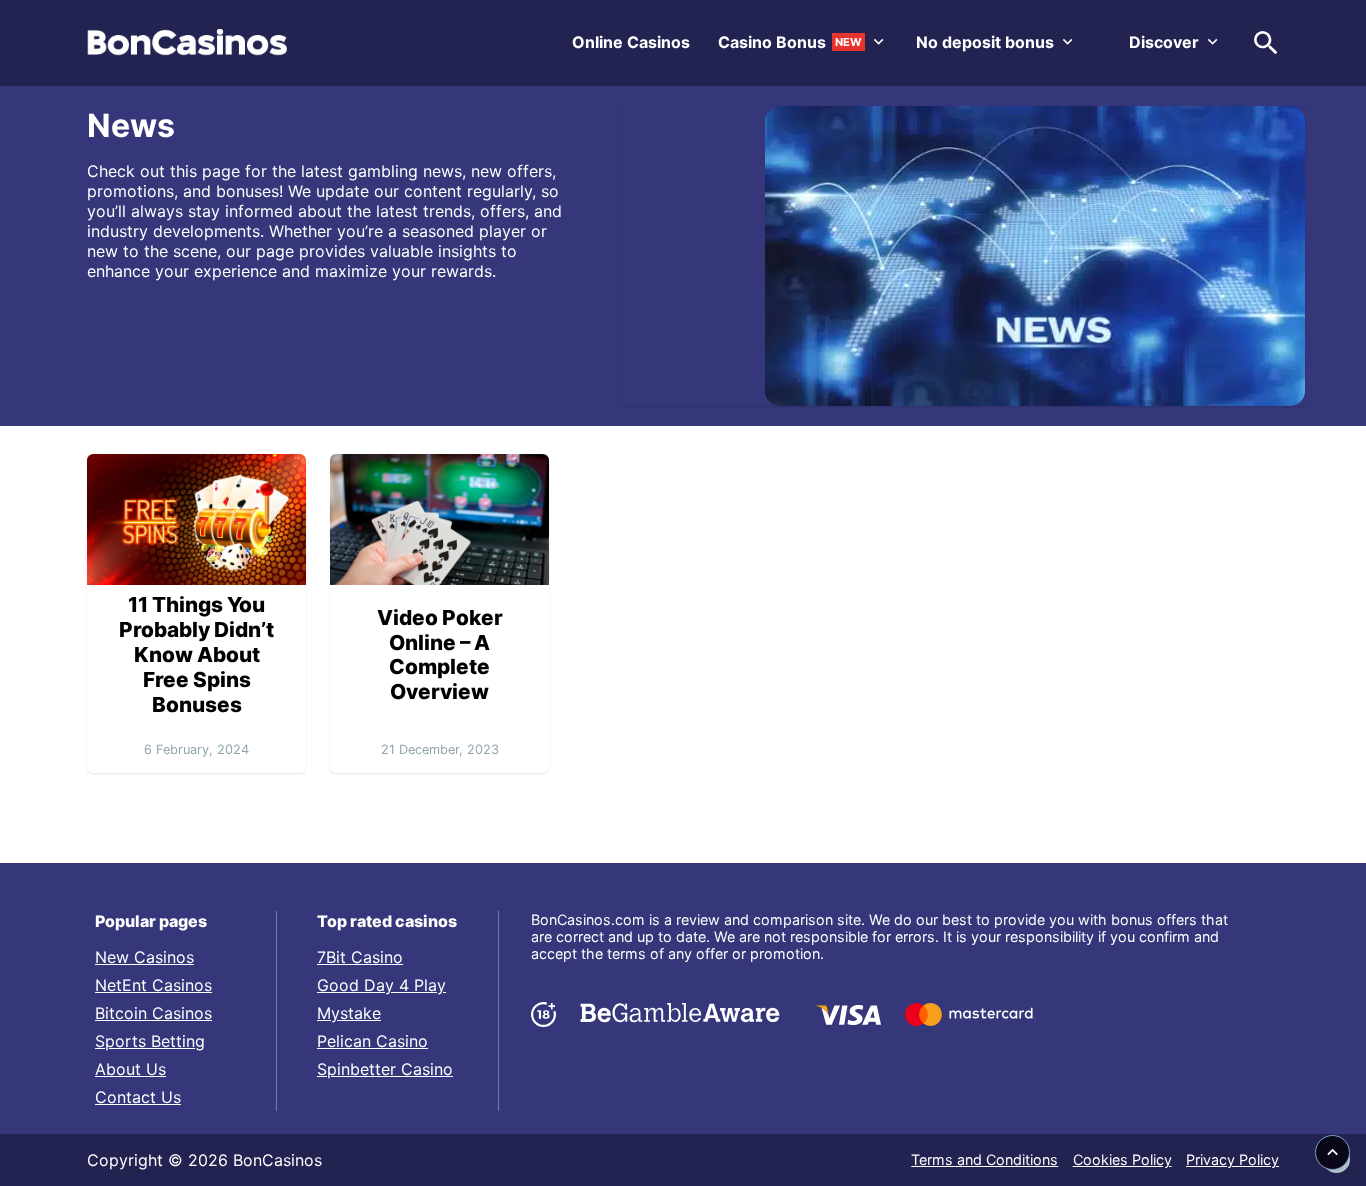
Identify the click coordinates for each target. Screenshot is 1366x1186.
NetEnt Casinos (153, 985)
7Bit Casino (360, 957)
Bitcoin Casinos (153, 1013)
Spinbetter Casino (385, 1069)
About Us (130, 1069)
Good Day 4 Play (381, 985)
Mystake (349, 1013)
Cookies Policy (1122, 1159)
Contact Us (138, 1097)
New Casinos (144, 957)
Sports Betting (150, 1041)
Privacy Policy (1232, 1159)
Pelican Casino (372, 1041)
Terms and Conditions (984, 1159)
